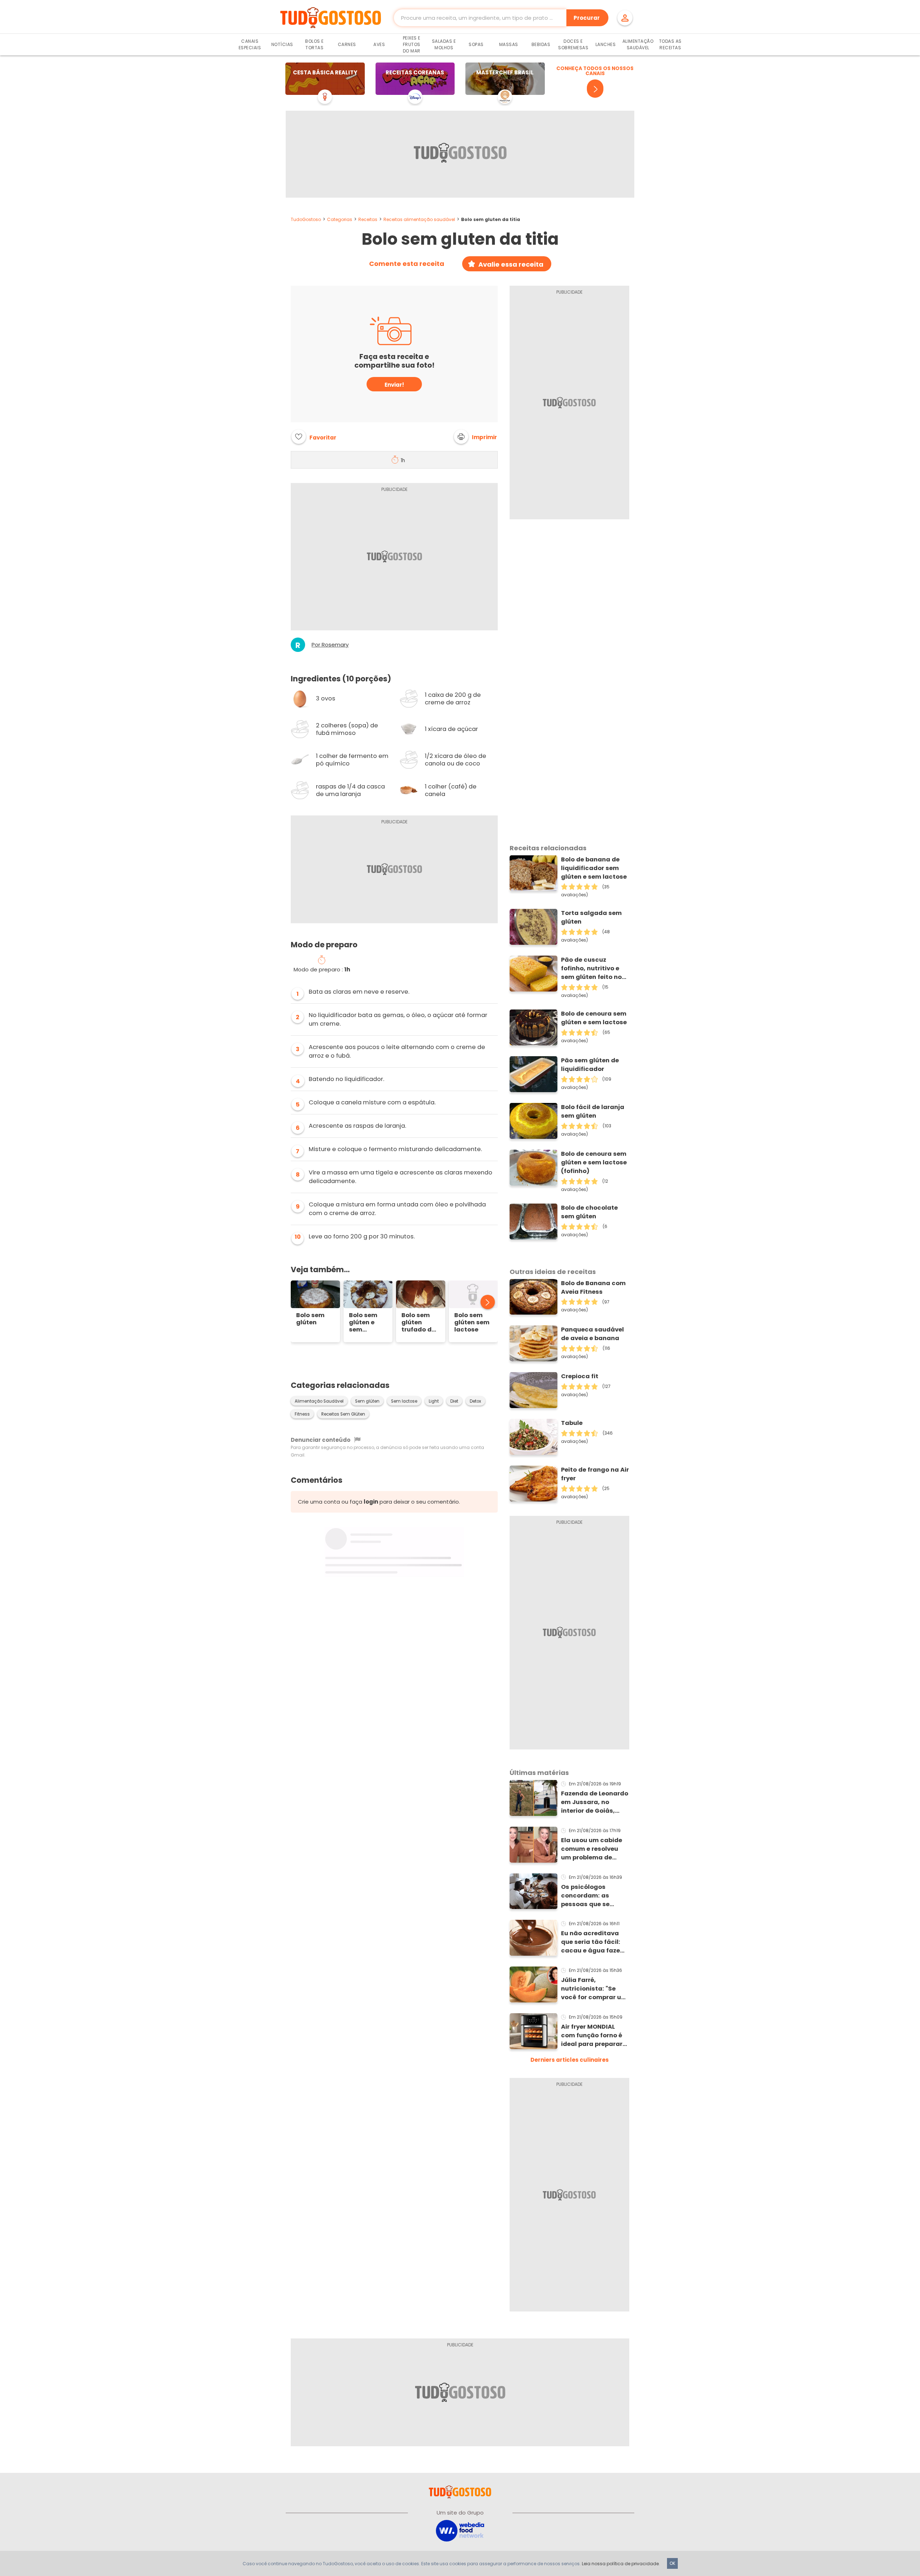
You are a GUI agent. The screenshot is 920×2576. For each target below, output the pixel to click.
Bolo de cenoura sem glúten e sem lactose (594, 1018)
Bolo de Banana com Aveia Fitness (593, 1287)
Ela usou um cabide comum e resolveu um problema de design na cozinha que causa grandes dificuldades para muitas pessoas (592, 1849)
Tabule (572, 1423)
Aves (379, 44)
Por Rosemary (330, 645)
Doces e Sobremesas (573, 44)
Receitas (368, 219)
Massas (509, 44)
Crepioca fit (580, 1376)
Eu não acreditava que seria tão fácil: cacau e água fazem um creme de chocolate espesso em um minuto (594, 1942)
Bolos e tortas (314, 44)
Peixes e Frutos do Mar (412, 44)
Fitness (302, 1414)
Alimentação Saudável (638, 44)
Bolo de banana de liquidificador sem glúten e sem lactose (594, 868)
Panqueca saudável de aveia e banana (592, 1334)
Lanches (606, 44)
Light (434, 1401)
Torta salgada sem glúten (591, 917)
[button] (475, 437)
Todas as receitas (670, 44)
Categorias (340, 219)
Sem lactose (404, 1401)
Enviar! (394, 385)
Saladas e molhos (444, 44)
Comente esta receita (407, 264)
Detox (475, 1401)
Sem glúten (367, 1401)
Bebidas (541, 44)
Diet (454, 1401)
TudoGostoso (306, 219)
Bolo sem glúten (310, 1319)
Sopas (476, 44)
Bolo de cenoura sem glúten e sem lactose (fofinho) (594, 1162)
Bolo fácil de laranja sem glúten (593, 1111)
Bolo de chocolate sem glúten (589, 1212)
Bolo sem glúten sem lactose (472, 1322)
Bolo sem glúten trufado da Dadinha (419, 1322)
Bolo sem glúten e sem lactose (363, 1322)
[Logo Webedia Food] (460, 2530)
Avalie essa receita (511, 264)
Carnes (347, 44)
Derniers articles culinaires (570, 2060)
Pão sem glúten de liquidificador (590, 1065)
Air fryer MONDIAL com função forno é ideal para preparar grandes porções (592, 2035)
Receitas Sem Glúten (343, 1414)
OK (672, 2563)
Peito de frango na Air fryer (595, 1474)
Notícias (282, 44)
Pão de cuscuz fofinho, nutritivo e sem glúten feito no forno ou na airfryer (591, 969)
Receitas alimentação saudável (419, 219)
